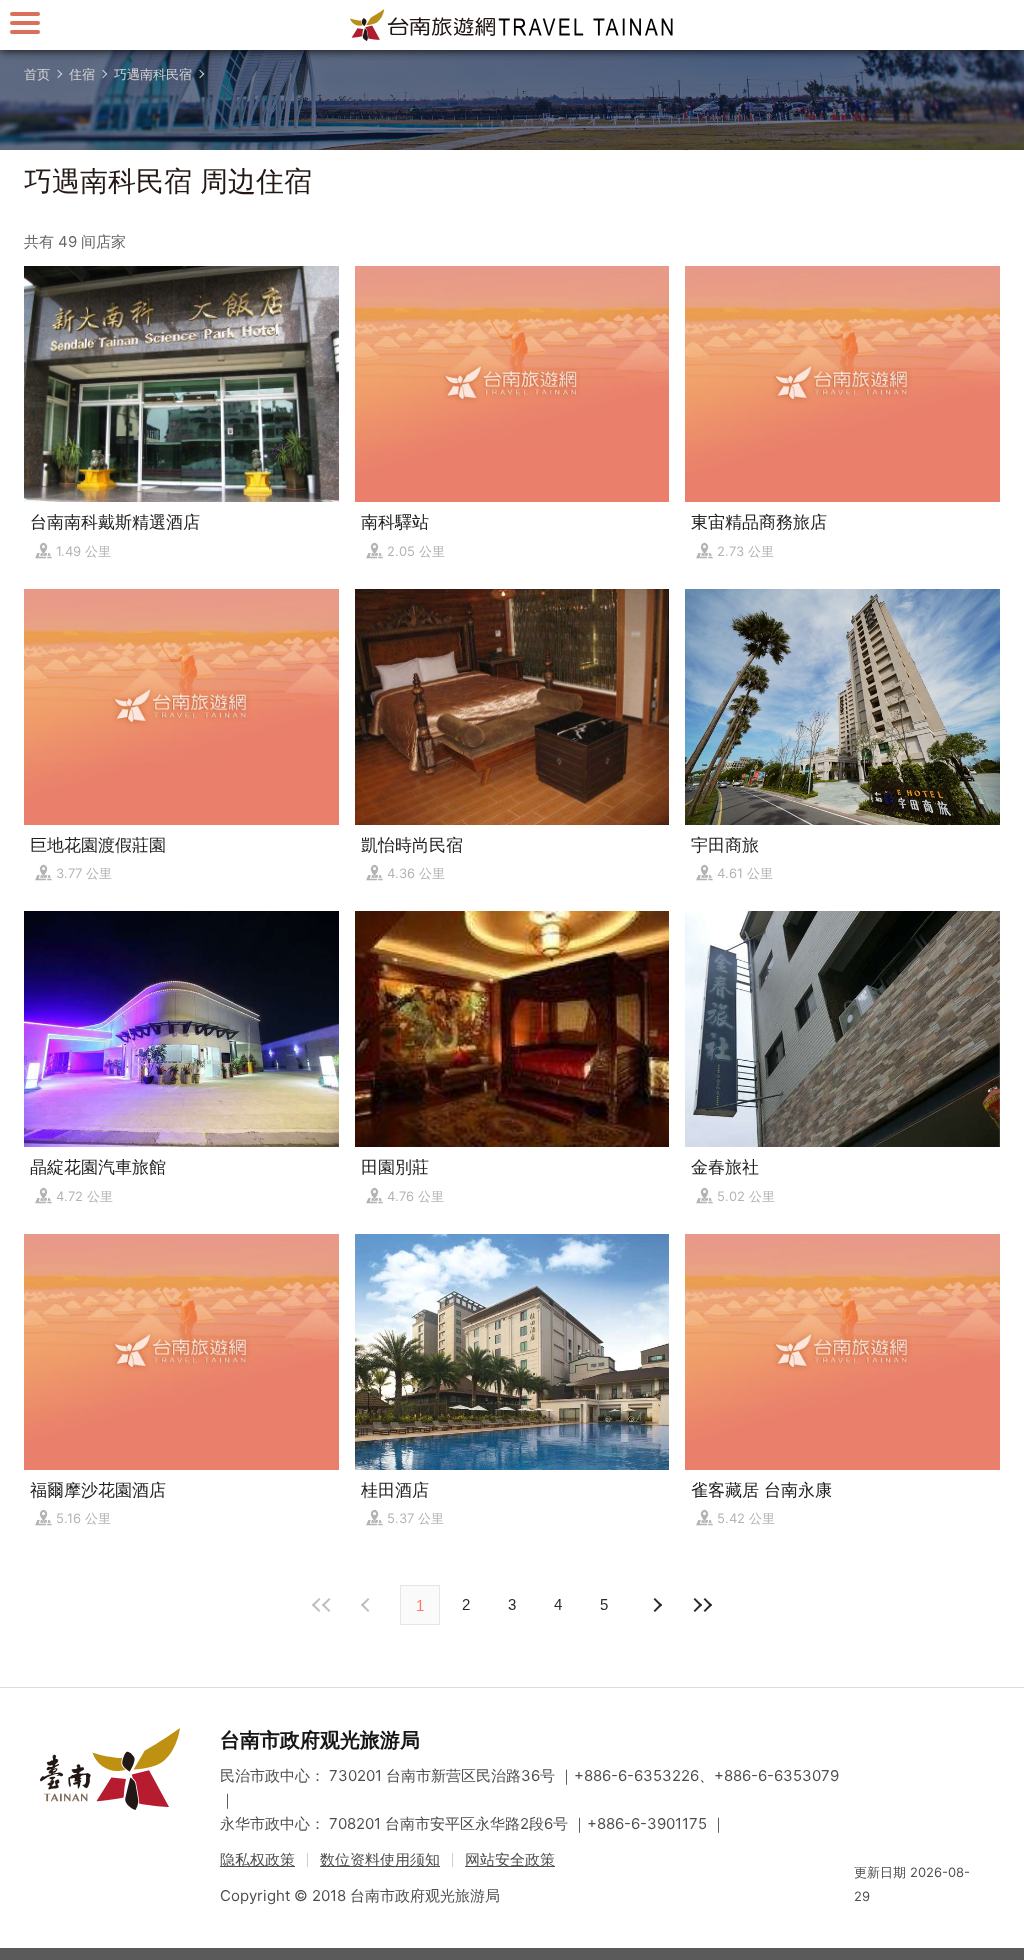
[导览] (25, 22)
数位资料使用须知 (380, 1859)
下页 (368, 1605)
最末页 (702, 1605)
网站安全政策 (510, 1859)
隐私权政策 (257, 1859)
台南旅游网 (512, 25)
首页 (37, 74)
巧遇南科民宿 (153, 74)
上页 (656, 1605)
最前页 (322, 1605)
